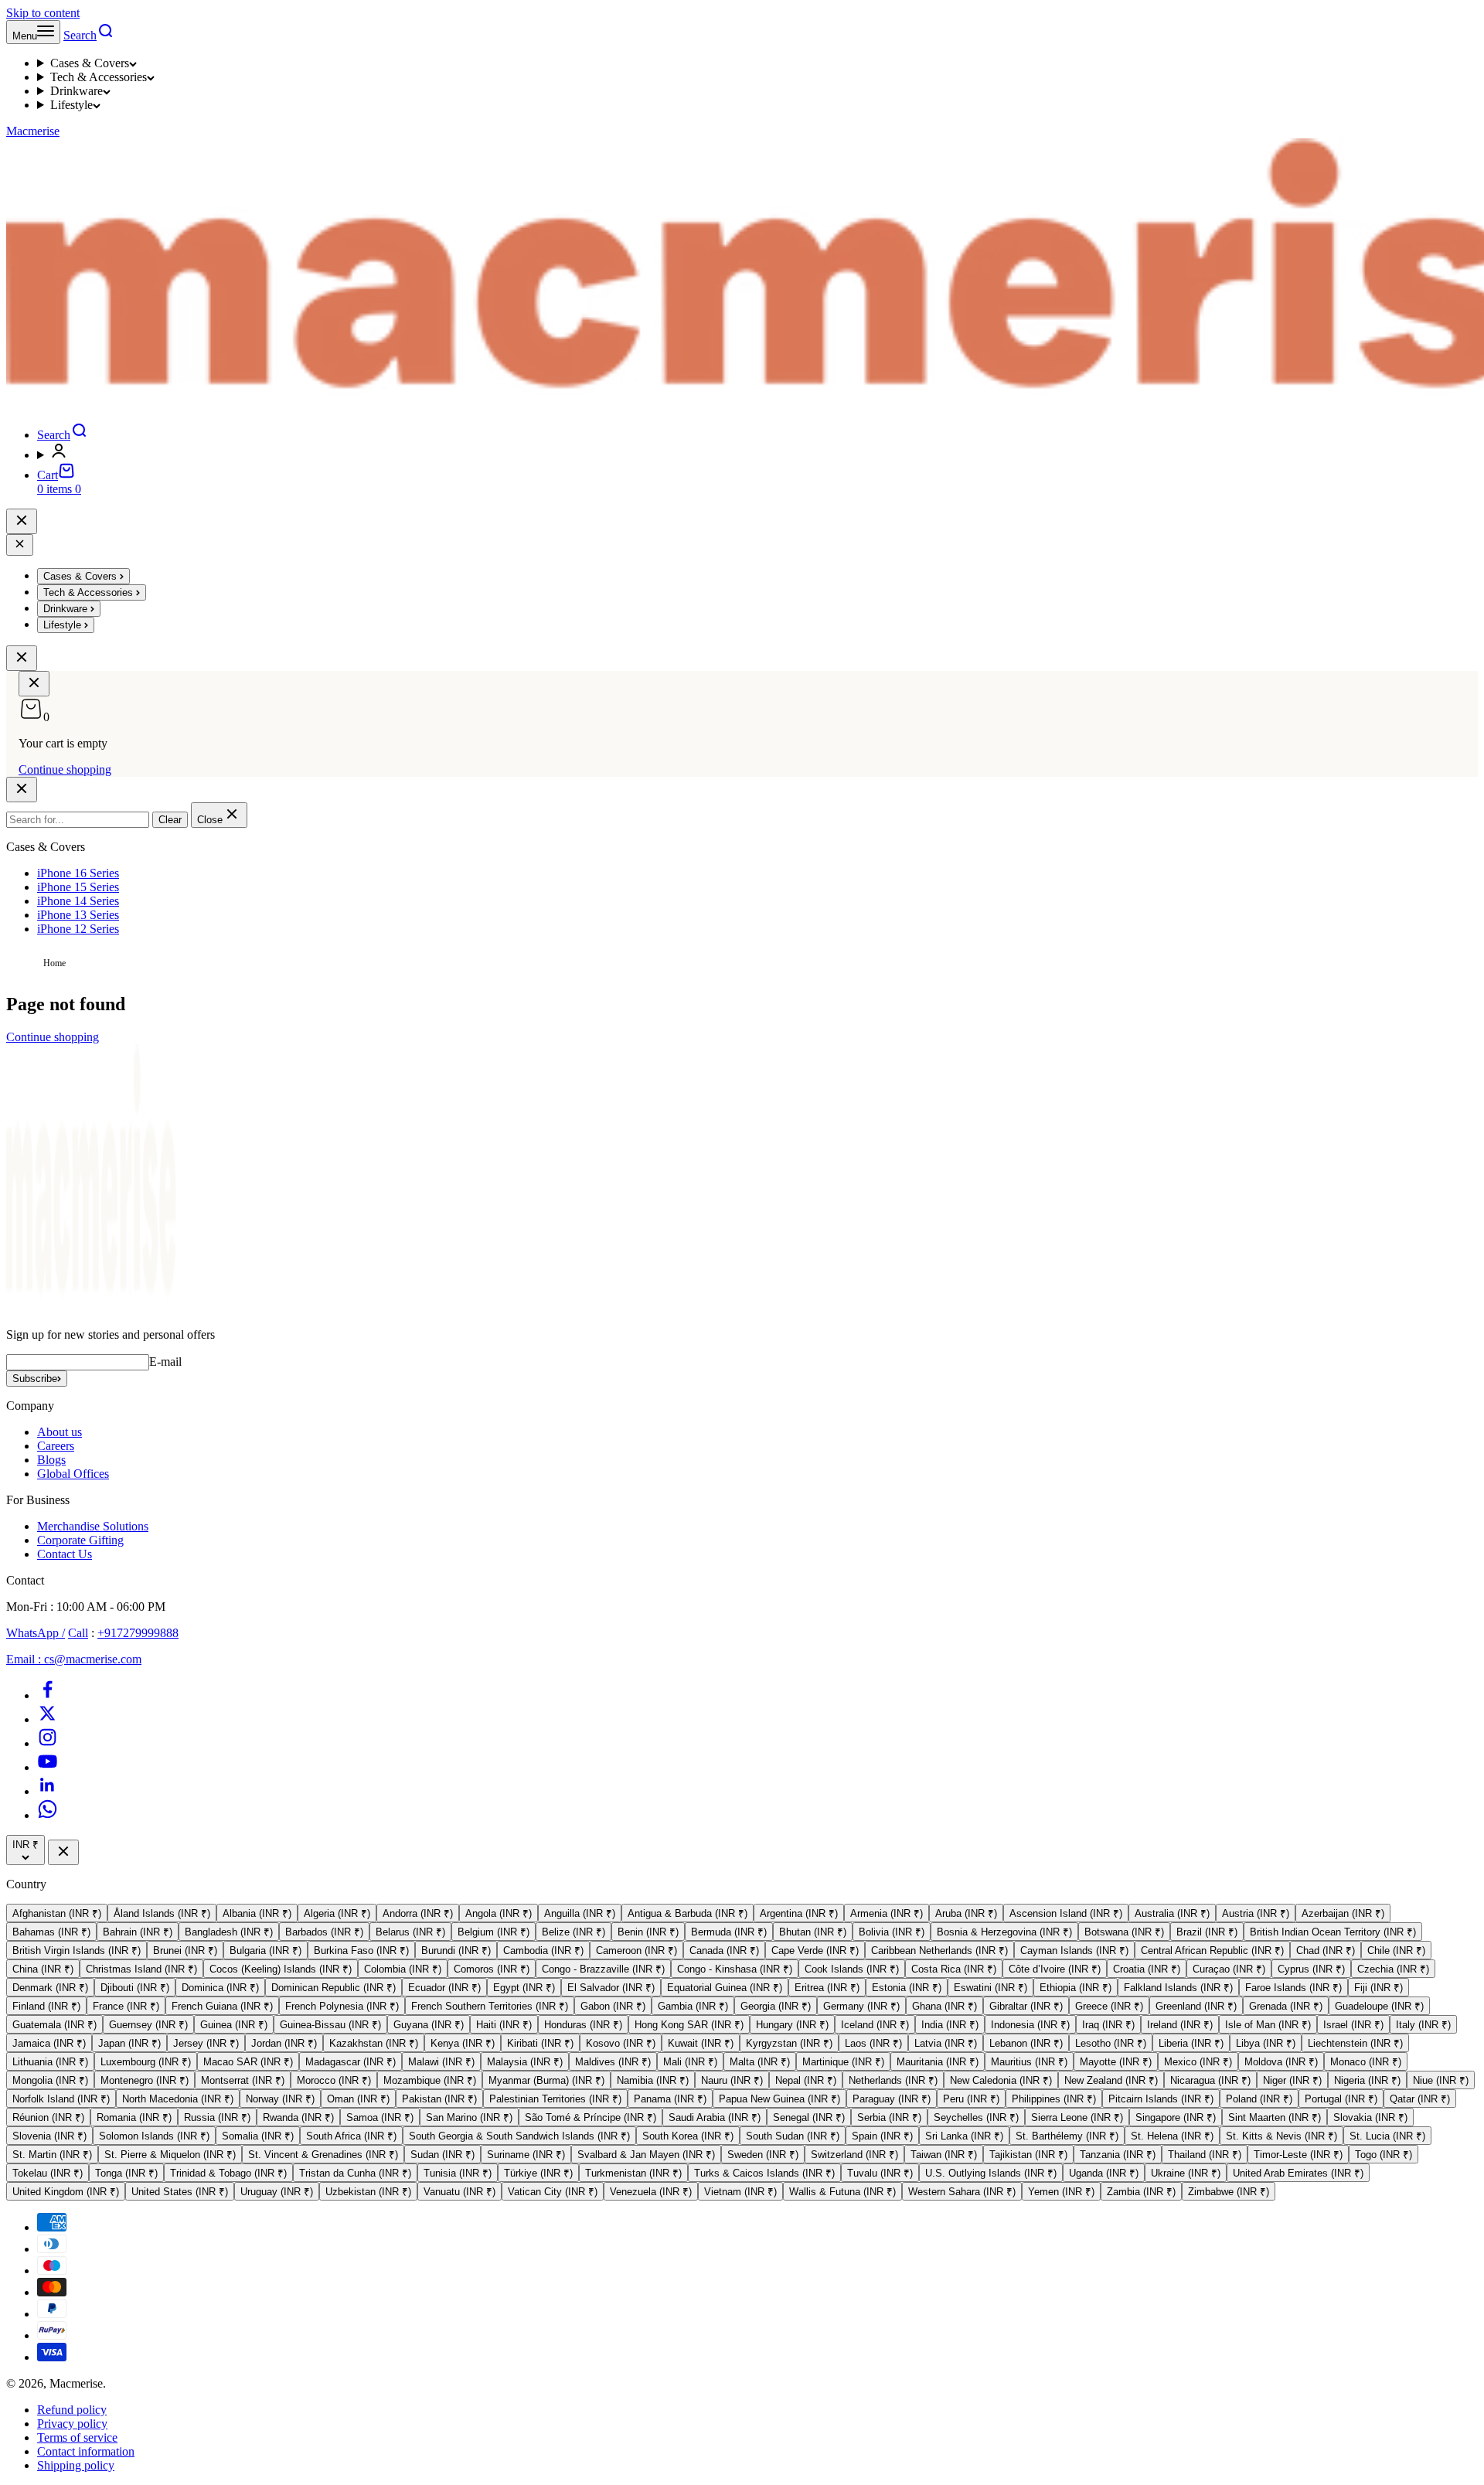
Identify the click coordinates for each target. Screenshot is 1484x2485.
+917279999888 (138, 1633)
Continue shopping (65, 769)
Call (78, 1633)
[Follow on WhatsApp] (48, 1815)
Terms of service (77, 2437)
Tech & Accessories (99, 77)
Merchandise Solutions (93, 1526)
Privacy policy (72, 2424)
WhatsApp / (36, 1633)
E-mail (165, 1362)
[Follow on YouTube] (48, 1767)
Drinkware (77, 91)
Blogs (51, 1460)
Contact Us (65, 1554)
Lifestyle (71, 105)
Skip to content (43, 13)
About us (60, 1432)
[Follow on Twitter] (48, 1719)
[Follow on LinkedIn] (48, 1791)
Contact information (86, 2451)
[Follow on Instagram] (48, 1743)
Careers (56, 1446)
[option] (57, 1913)
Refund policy (72, 2410)
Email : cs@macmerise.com (74, 1659)
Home (54, 963)
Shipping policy (76, 2465)
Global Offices (73, 1474)
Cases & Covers (90, 63)
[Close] (20, 545)
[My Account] (757, 452)
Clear (170, 820)
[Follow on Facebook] (48, 1695)
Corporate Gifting (80, 1540)
